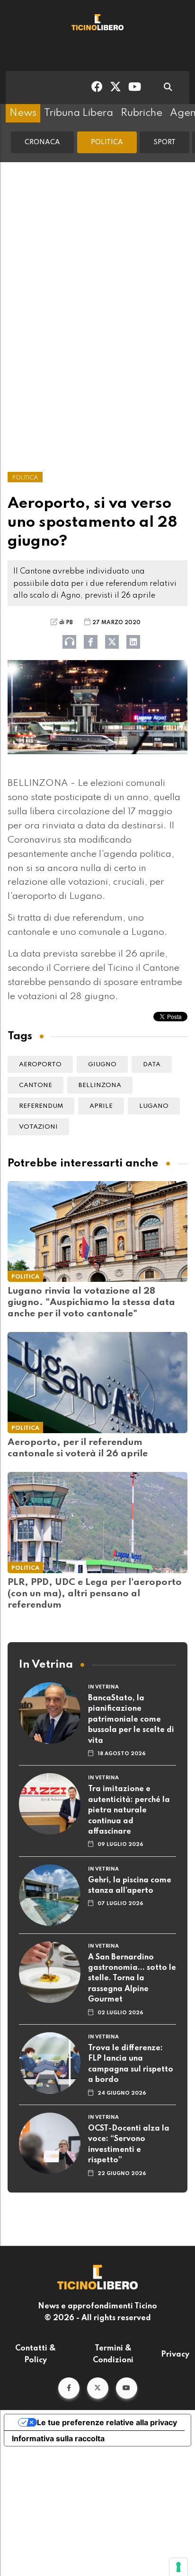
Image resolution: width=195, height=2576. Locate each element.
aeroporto (40, 1065)
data (152, 1065)
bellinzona (100, 1085)
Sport (164, 142)
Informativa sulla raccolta (58, 2438)
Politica (107, 142)
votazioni (38, 1127)
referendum (41, 1106)
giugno (102, 1065)
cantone (35, 1085)
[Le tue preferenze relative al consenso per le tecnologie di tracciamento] (178, 2567)
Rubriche (142, 113)
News (23, 113)
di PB (66, 623)
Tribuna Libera (79, 113)
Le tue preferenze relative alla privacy (107, 2422)
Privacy (175, 2355)
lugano (154, 1106)
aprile (101, 1106)
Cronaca (42, 142)
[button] (69, 2388)
